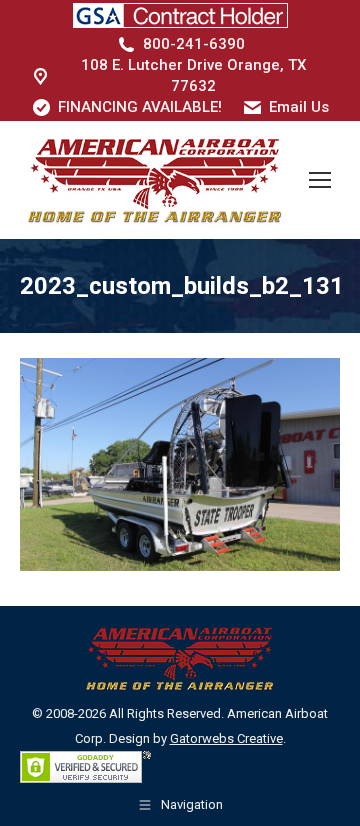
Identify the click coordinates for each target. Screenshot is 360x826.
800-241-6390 (194, 44)
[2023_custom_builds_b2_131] (180, 464)
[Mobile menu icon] (320, 180)
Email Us (299, 107)
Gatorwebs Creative (226, 738)
